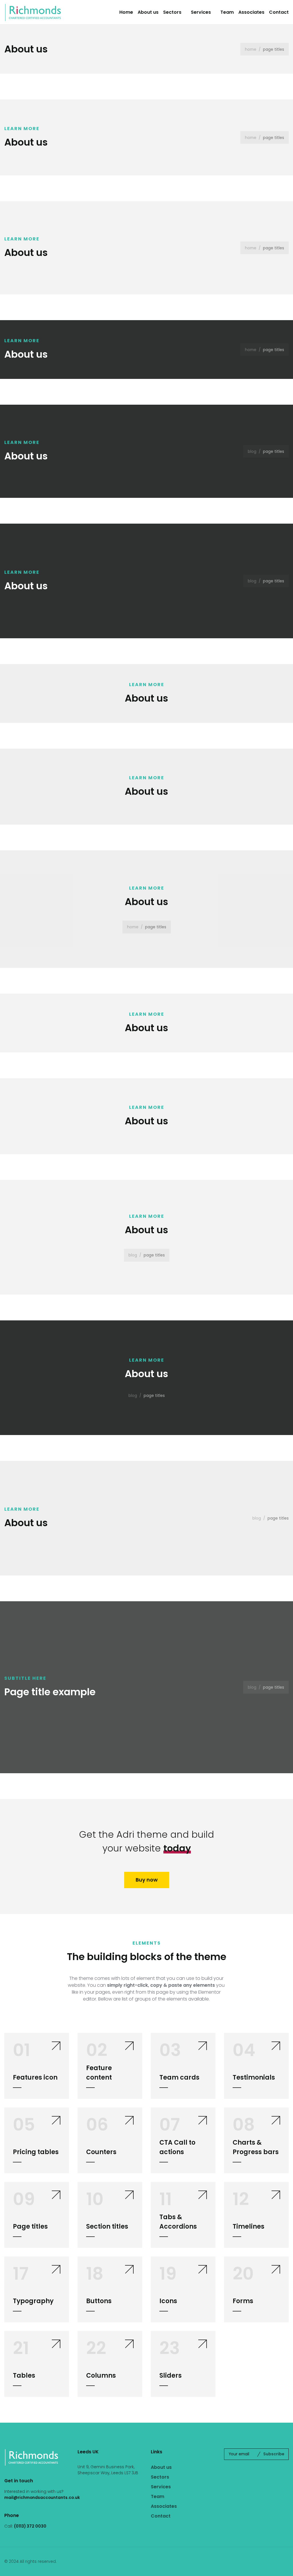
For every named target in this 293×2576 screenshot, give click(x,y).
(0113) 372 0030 (30, 2526)
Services (201, 12)
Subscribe (274, 2454)
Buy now (147, 1880)
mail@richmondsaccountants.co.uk (42, 2497)
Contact (279, 12)
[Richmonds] (33, 12)
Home (126, 12)
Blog (252, 451)
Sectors (172, 12)
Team (227, 12)
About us (148, 12)
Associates (251, 12)
